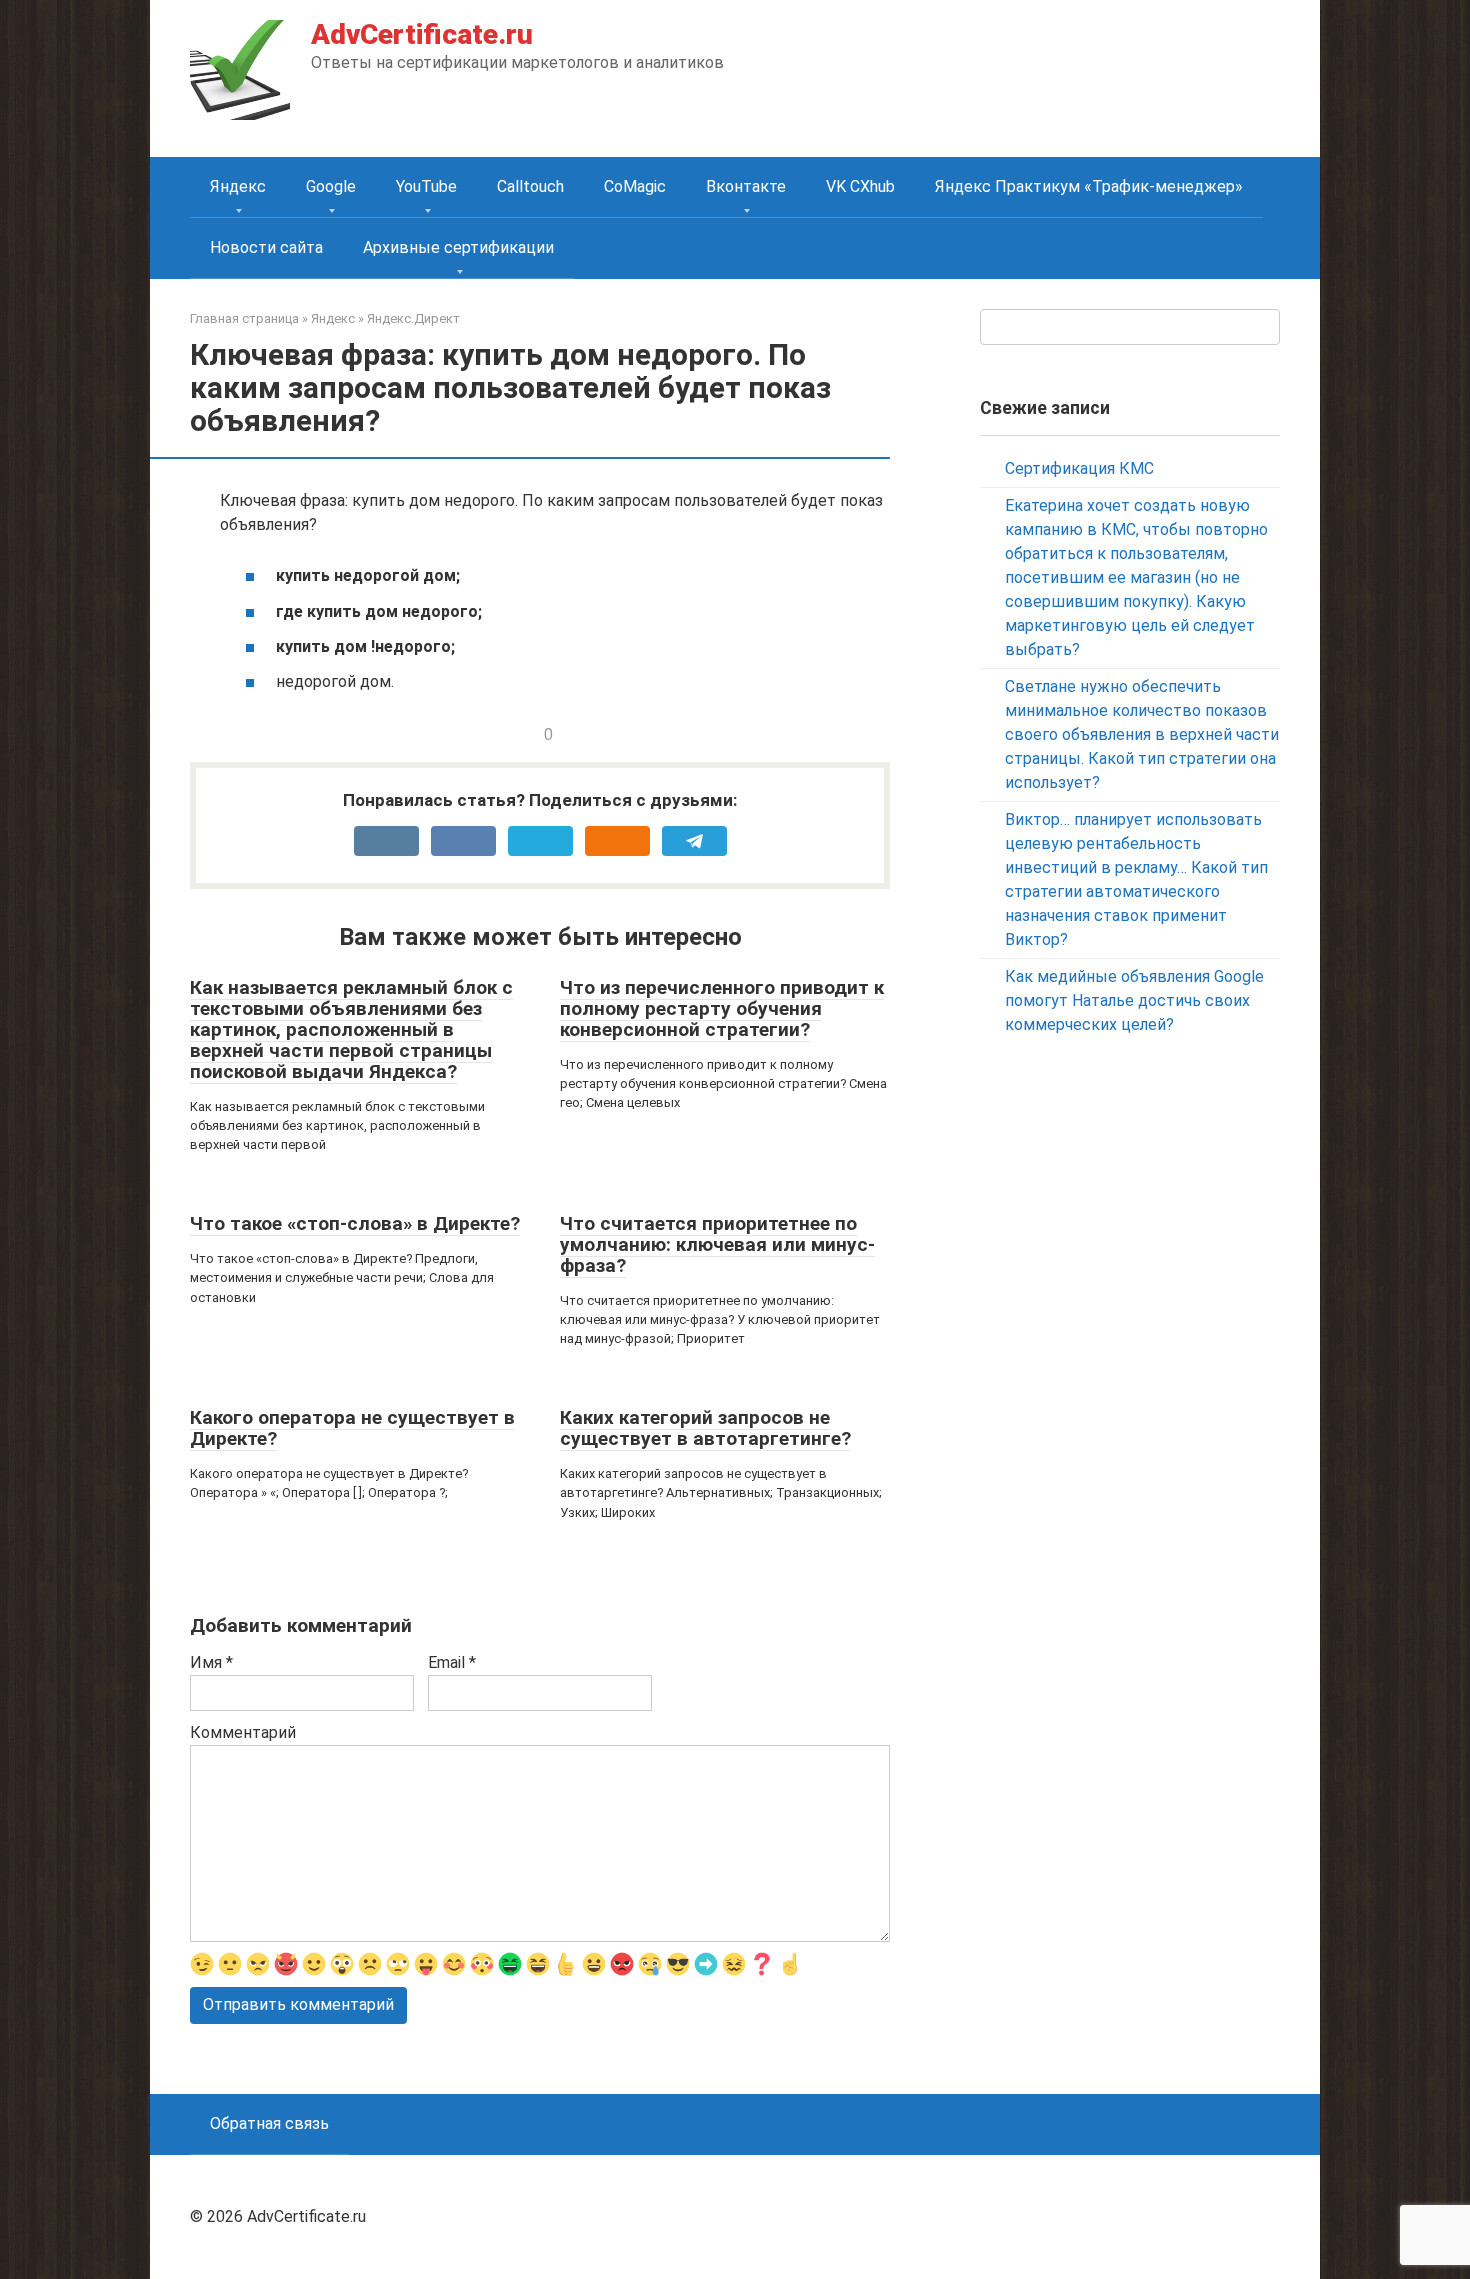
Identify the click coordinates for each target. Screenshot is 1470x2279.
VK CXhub (860, 186)
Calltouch (530, 186)
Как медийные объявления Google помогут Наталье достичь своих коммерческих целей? (1134, 1000)
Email (452, 1662)
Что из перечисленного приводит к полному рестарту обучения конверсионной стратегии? (722, 1008)
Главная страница (244, 318)
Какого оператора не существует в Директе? (352, 1428)
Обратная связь (269, 2123)
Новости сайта (266, 247)
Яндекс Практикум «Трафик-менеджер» (1089, 186)
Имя (211, 1662)
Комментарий (243, 1732)
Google (331, 186)
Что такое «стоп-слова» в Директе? (355, 1223)
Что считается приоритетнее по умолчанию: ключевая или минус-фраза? (717, 1244)
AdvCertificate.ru (422, 34)
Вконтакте (746, 186)
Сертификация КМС (1079, 468)
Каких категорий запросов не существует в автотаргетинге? (705, 1428)
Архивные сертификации (458, 247)
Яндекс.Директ (413, 318)
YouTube (426, 186)
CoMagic (635, 186)
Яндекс (238, 186)
